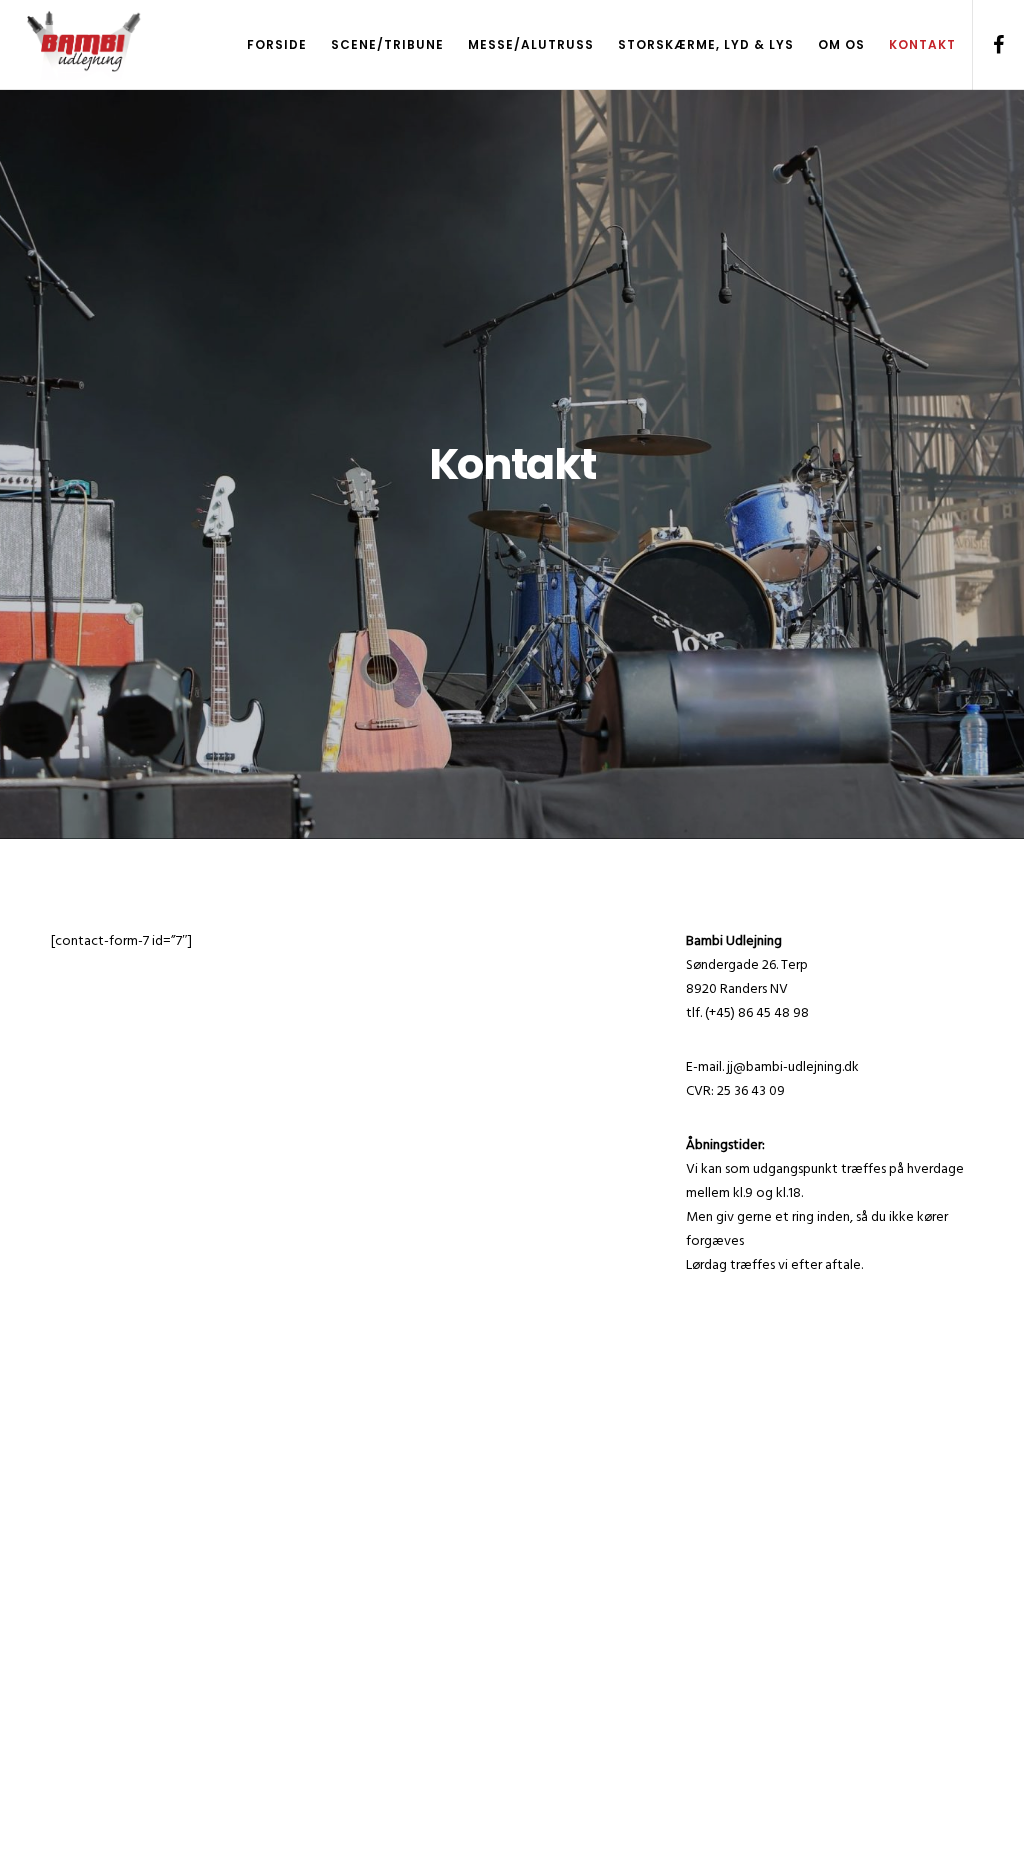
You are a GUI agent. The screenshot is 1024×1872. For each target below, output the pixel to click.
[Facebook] (991, 45)
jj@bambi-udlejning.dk (793, 1066)
